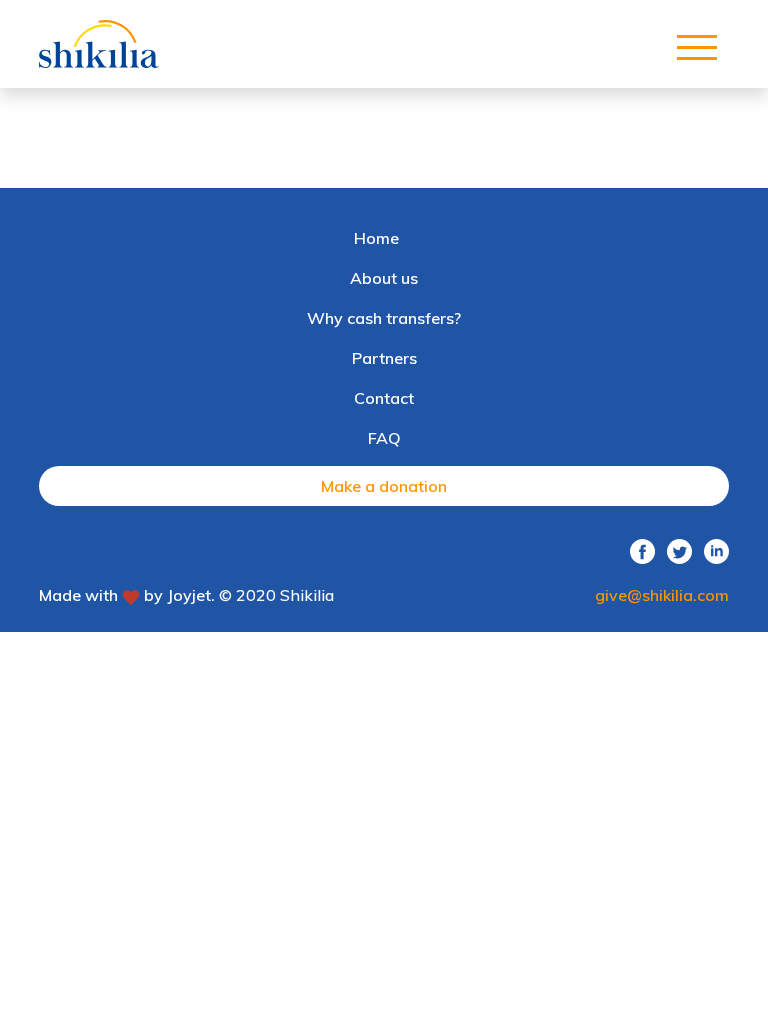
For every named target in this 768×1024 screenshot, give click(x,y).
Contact (384, 398)
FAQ (384, 438)
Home (376, 238)
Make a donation (384, 486)
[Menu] (697, 43)
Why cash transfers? (384, 318)
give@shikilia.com (662, 595)
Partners (384, 358)
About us (384, 278)
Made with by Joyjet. (127, 595)
